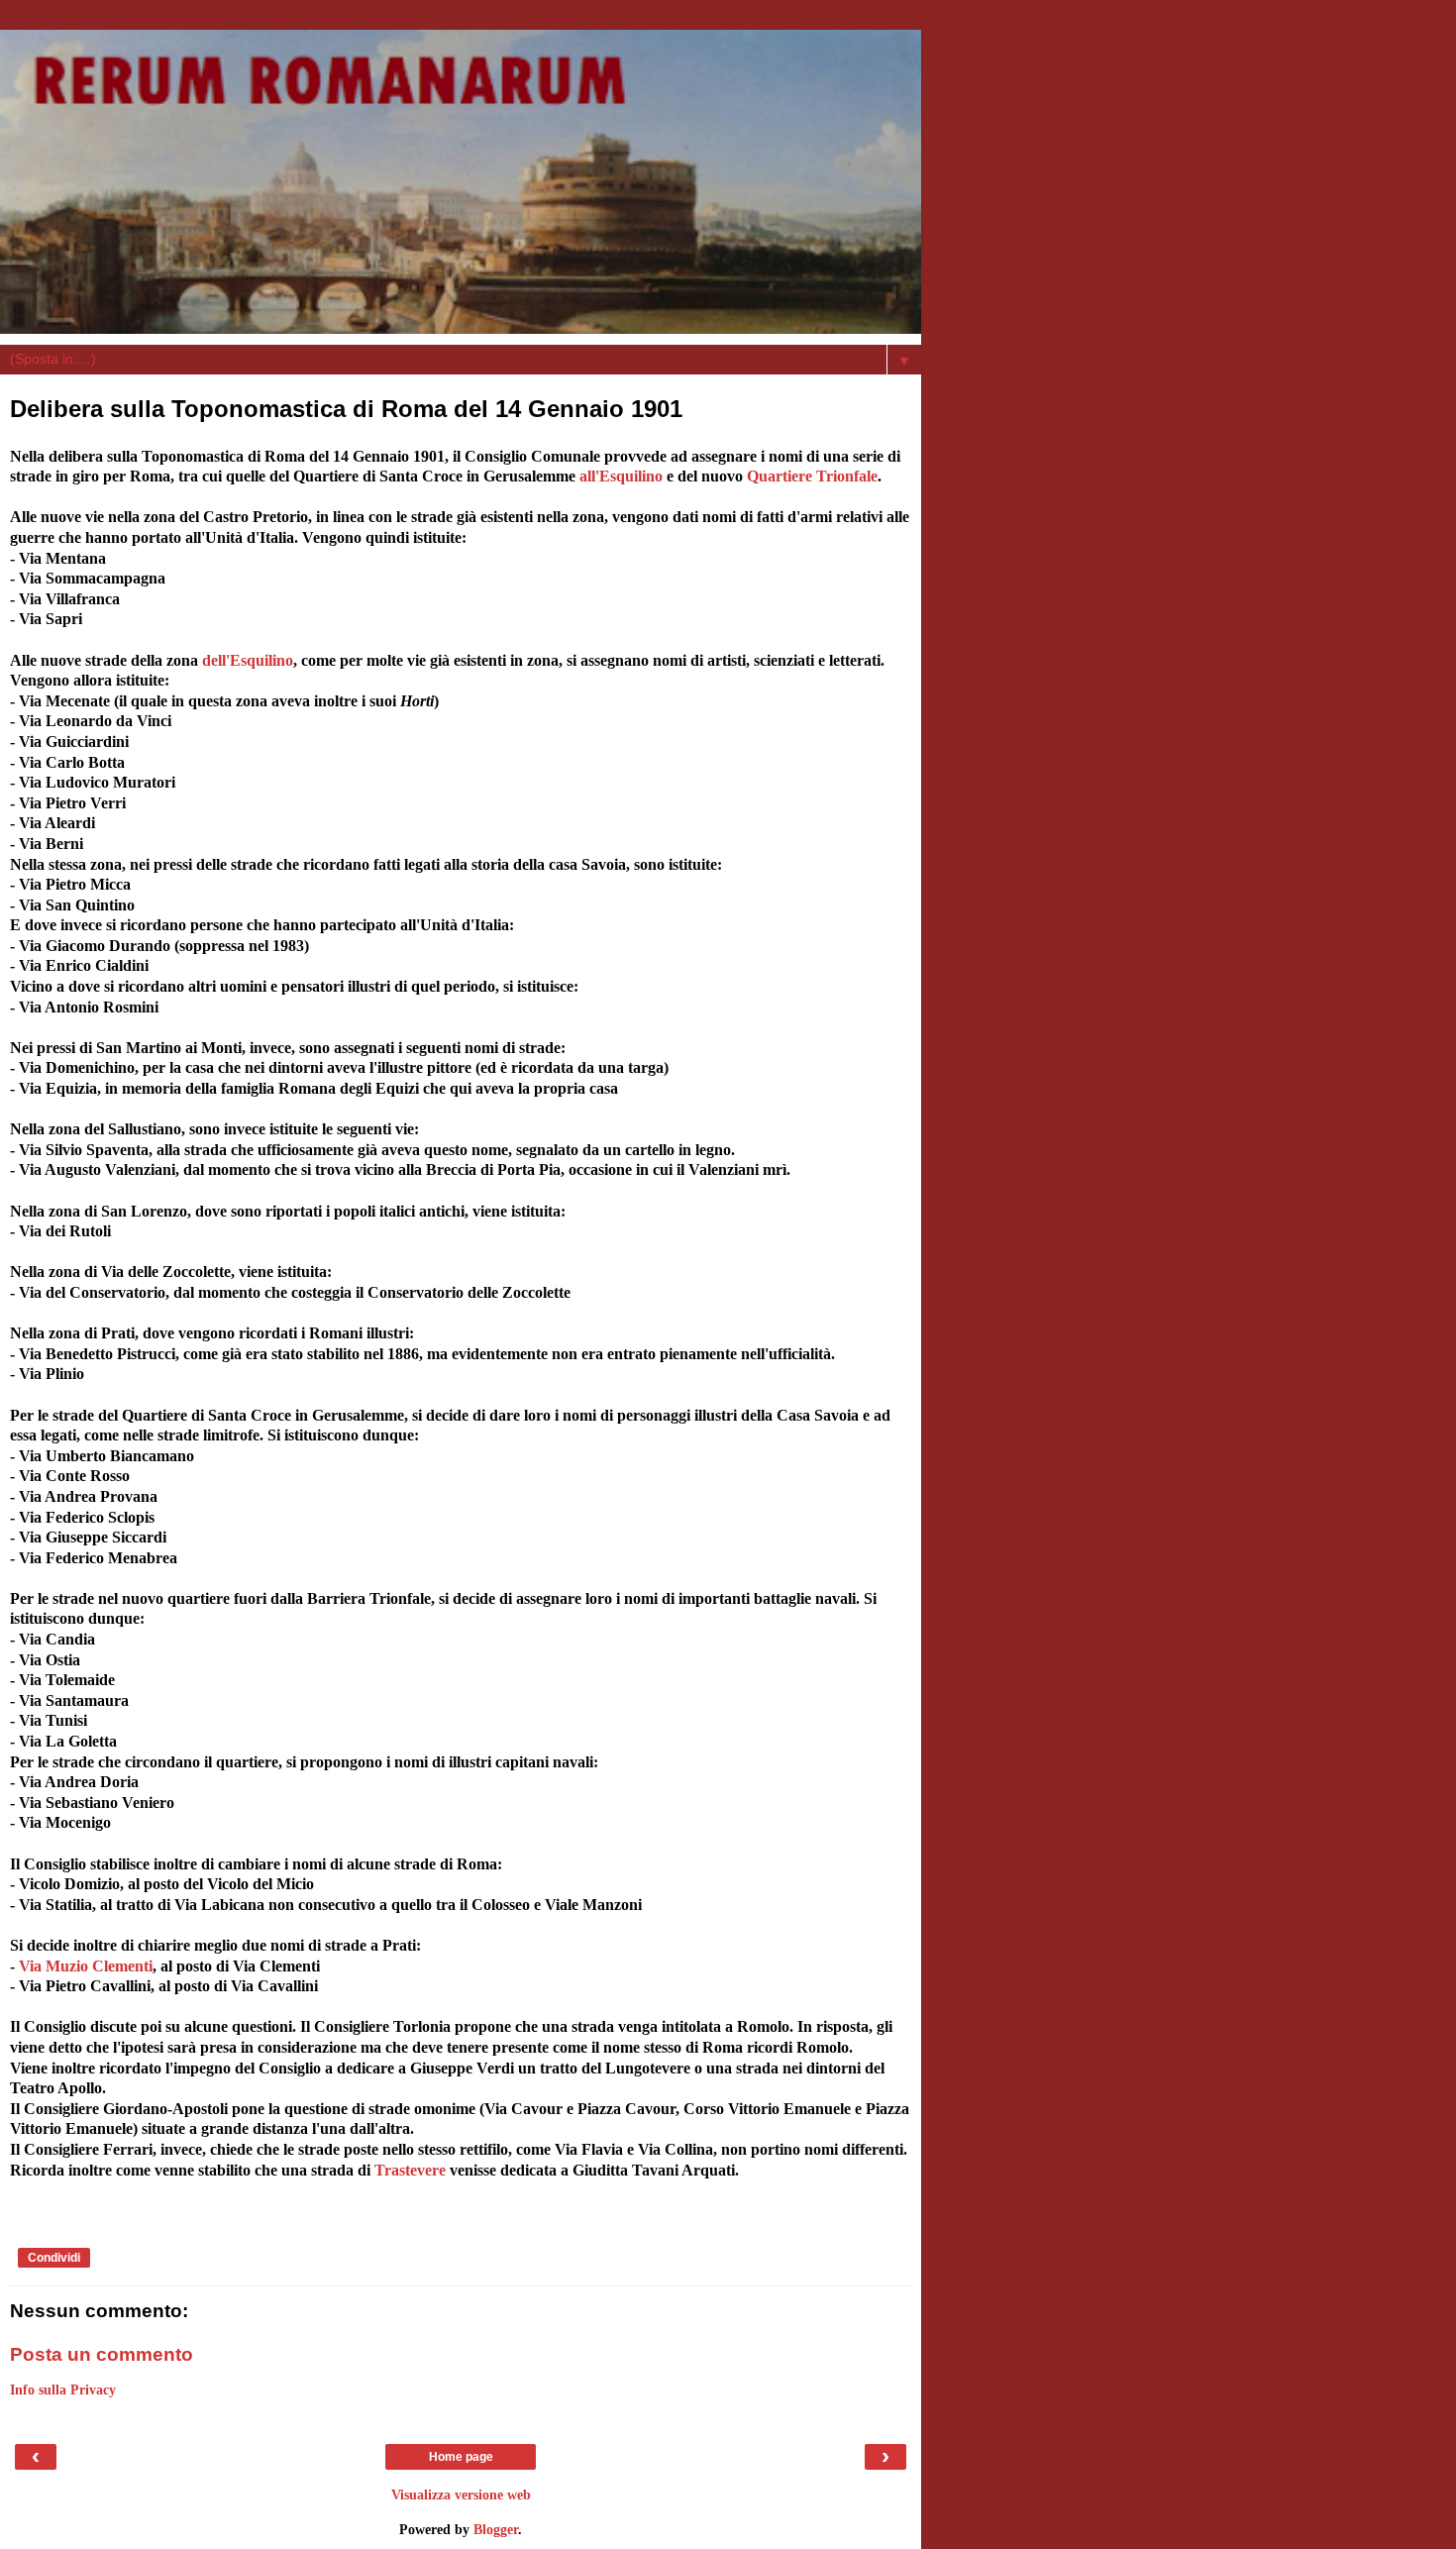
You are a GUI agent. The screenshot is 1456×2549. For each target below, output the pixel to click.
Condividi (54, 2258)
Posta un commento (102, 2354)
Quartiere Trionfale (812, 476)
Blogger (496, 2529)
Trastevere (410, 2170)
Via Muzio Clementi (86, 1966)
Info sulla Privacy (63, 2390)
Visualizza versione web (461, 2495)
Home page (461, 2457)
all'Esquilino (619, 476)
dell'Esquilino (248, 660)
